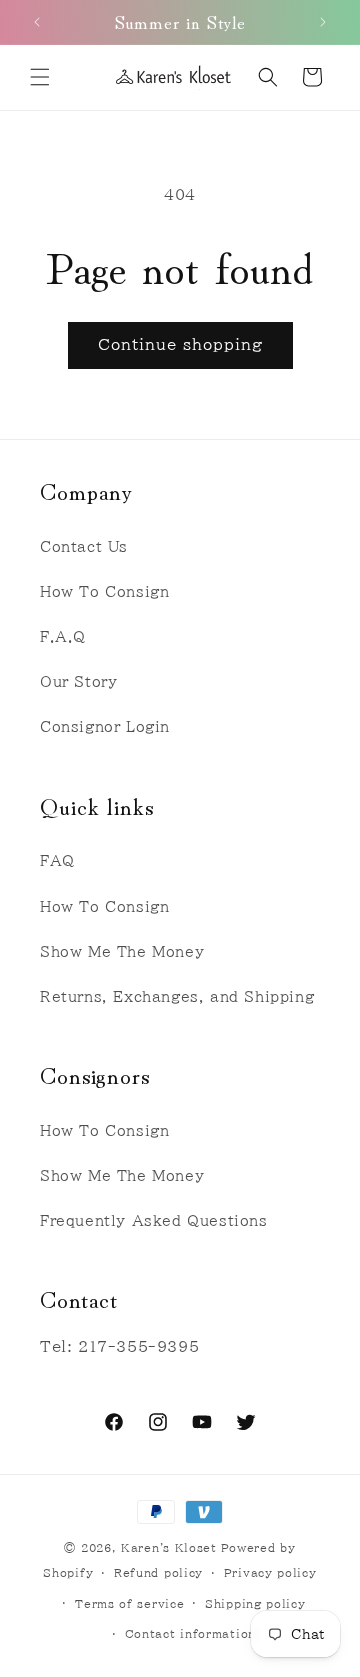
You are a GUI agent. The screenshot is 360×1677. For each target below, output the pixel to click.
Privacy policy (270, 1572)
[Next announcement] (323, 22)
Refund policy (158, 1572)
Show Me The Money (122, 952)
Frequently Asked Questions (154, 1221)
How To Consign (104, 592)
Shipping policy (255, 1603)
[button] (40, 77)
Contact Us (84, 547)
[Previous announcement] (37, 22)
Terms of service (129, 1603)
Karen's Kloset (169, 1547)
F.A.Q (63, 637)
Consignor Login (105, 727)
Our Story (78, 682)
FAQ (57, 861)
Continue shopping (180, 344)
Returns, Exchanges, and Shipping (177, 997)
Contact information (190, 1633)
